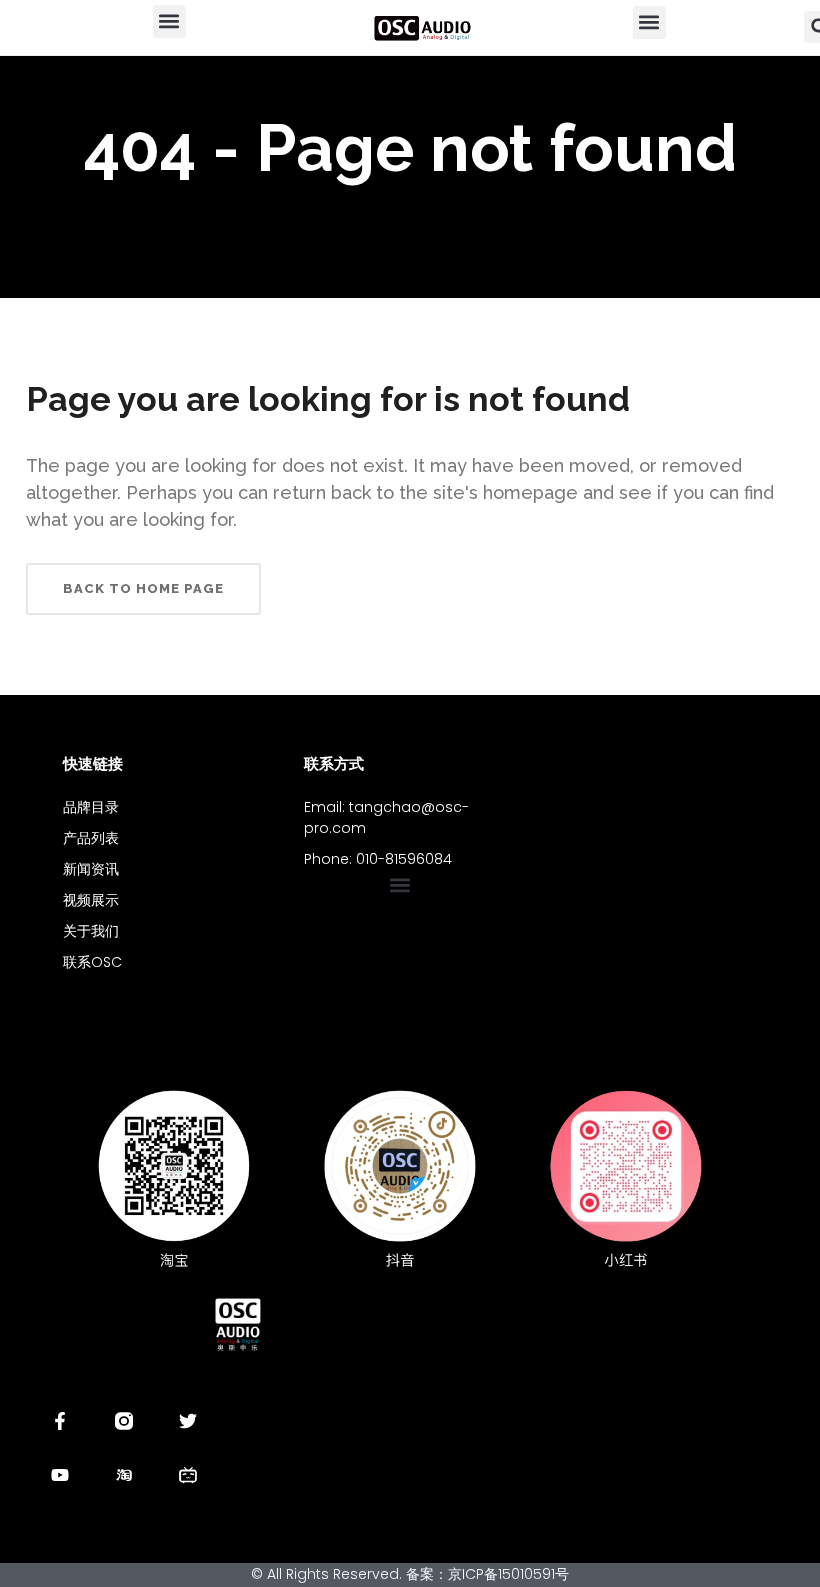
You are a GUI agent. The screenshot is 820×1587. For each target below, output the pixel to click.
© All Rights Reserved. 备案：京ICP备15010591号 (410, 1574)
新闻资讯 (91, 869)
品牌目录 (91, 807)
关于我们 (91, 931)
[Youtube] (60, 1475)
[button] (169, 21)
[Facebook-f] (60, 1421)
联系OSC (92, 962)
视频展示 (91, 900)
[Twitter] (188, 1421)
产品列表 (91, 838)
